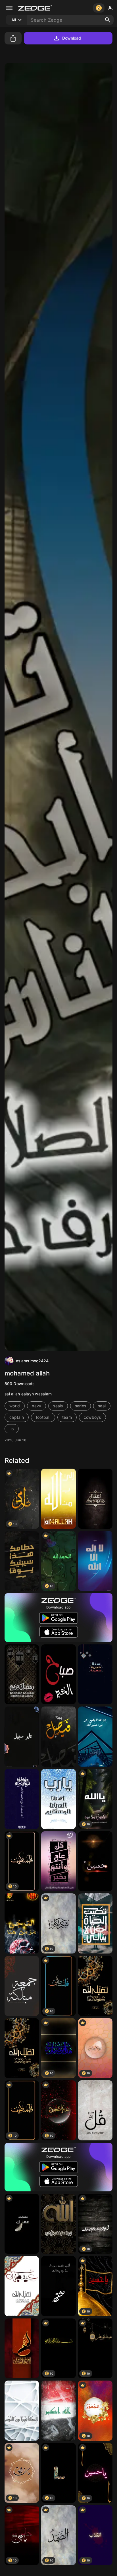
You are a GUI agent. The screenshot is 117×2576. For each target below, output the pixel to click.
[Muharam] (95, 1861)
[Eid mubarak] (95, 1986)
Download (72, 38)
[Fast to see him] (22, 1799)
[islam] (22, 1986)
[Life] (95, 1923)
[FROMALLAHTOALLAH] (58, 1499)
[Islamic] (58, 2224)
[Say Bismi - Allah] (95, 2110)
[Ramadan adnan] (22, 1674)
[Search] (108, 20)
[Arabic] (22, 2224)
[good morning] (58, 1674)
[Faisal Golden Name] (58, 1737)
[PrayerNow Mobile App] (95, 1737)
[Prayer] (58, 1799)
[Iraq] (58, 2411)
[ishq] (58, 2286)
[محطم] (22, 1561)
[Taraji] (22, 1923)
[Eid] (58, 1861)
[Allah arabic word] (95, 1561)
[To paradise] (22, 1737)
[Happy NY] (95, 1674)
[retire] (95, 1499)
